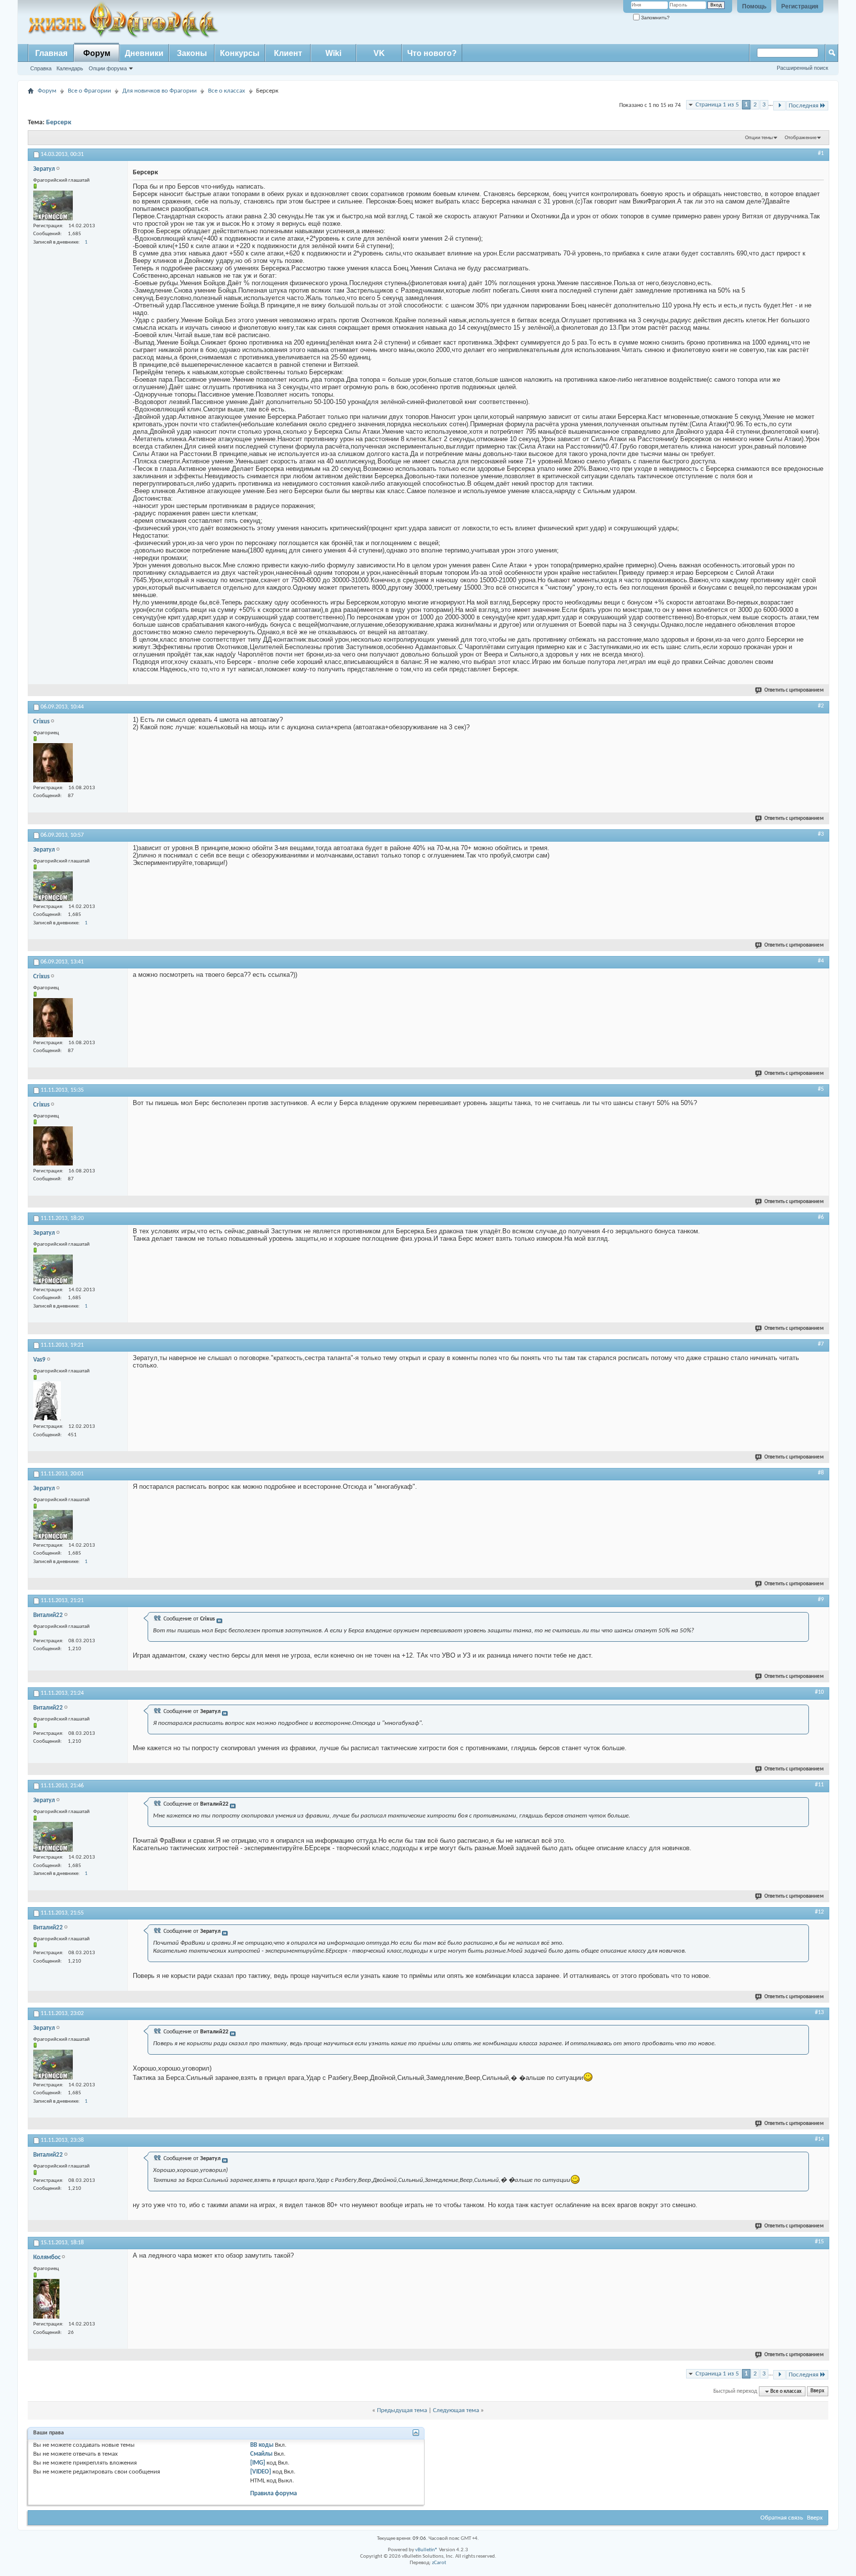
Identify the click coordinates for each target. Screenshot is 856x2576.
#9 (821, 1600)
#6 (821, 1217)
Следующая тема (456, 2410)
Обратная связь (782, 2518)
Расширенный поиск (802, 68)
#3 (821, 834)
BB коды (262, 2445)
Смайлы (261, 2454)
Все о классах (227, 91)
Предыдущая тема (402, 2410)
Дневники (144, 53)
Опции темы (759, 138)
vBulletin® (427, 2550)
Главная (51, 53)
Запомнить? (655, 18)
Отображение (801, 138)
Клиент (288, 53)
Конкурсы (240, 53)
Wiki (333, 53)
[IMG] (258, 2463)
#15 (819, 2242)
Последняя (803, 106)
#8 (821, 1473)
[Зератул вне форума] (53, 205)
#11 (819, 1785)
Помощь (754, 6)
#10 (819, 1692)
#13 (819, 2013)
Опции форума (108, 68)
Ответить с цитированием (794, 690)
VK (379, 53)
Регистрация (800, 6)
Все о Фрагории (89, 91)
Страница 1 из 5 (717, 105)
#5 (821, 1089)
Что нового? (432, 53)
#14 (819, 2139)
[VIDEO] (261, 2472)
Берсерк (59, 123)
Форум (97, 53)
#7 (821, 1344)
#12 (819, 1912)
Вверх (817, 2392)
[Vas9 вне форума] (47, 1401)
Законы (192, 53)
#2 (821, 706)
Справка (41, 68)
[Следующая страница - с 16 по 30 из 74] (779, 106)
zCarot (439, 2563)
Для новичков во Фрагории (160, 91)
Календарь (70, 68)
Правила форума (273, 2494)
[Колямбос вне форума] (46, 2299)
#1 (821, 153)
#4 (821, 961)
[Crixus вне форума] (53, 763)
